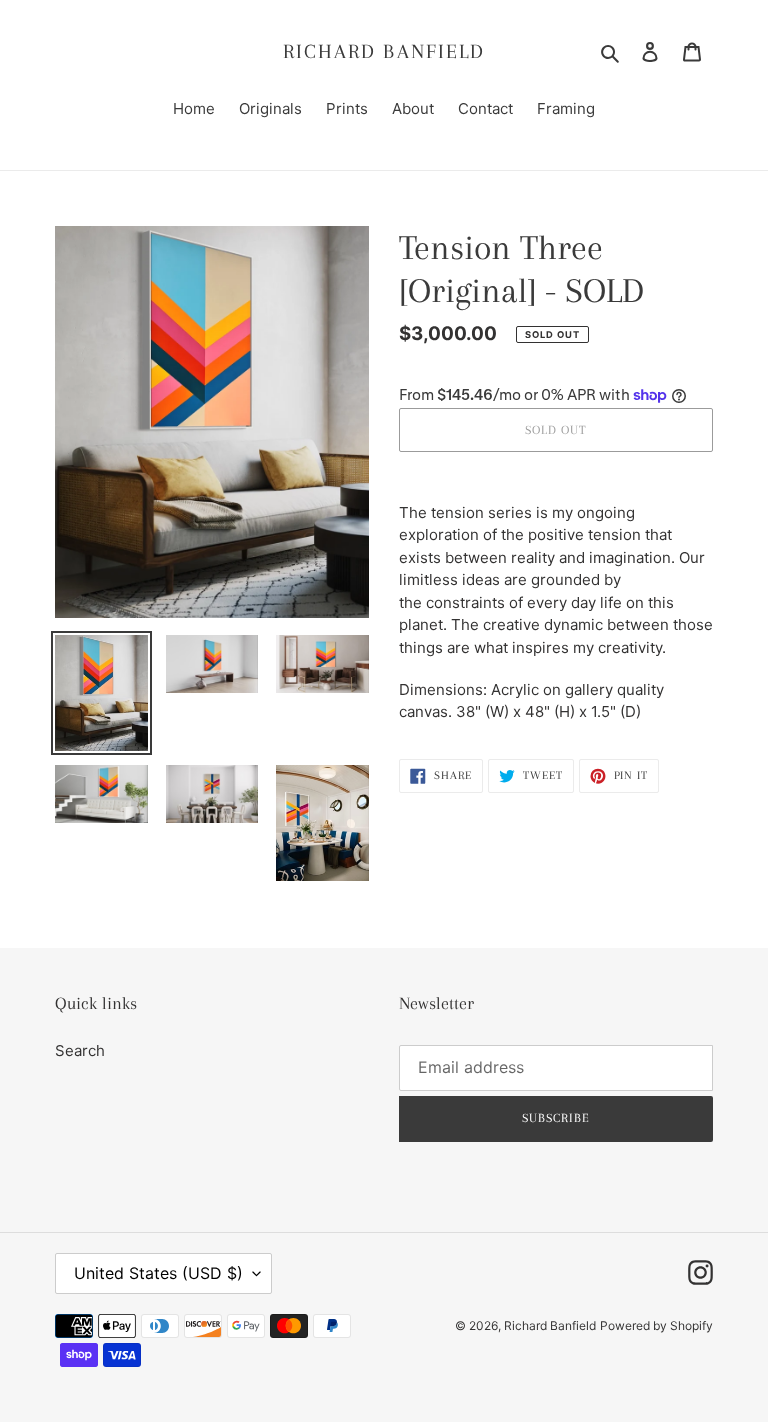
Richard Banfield (384, 51)
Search (80, 1050)
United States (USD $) (158, 1273)
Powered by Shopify (656, 1325)
